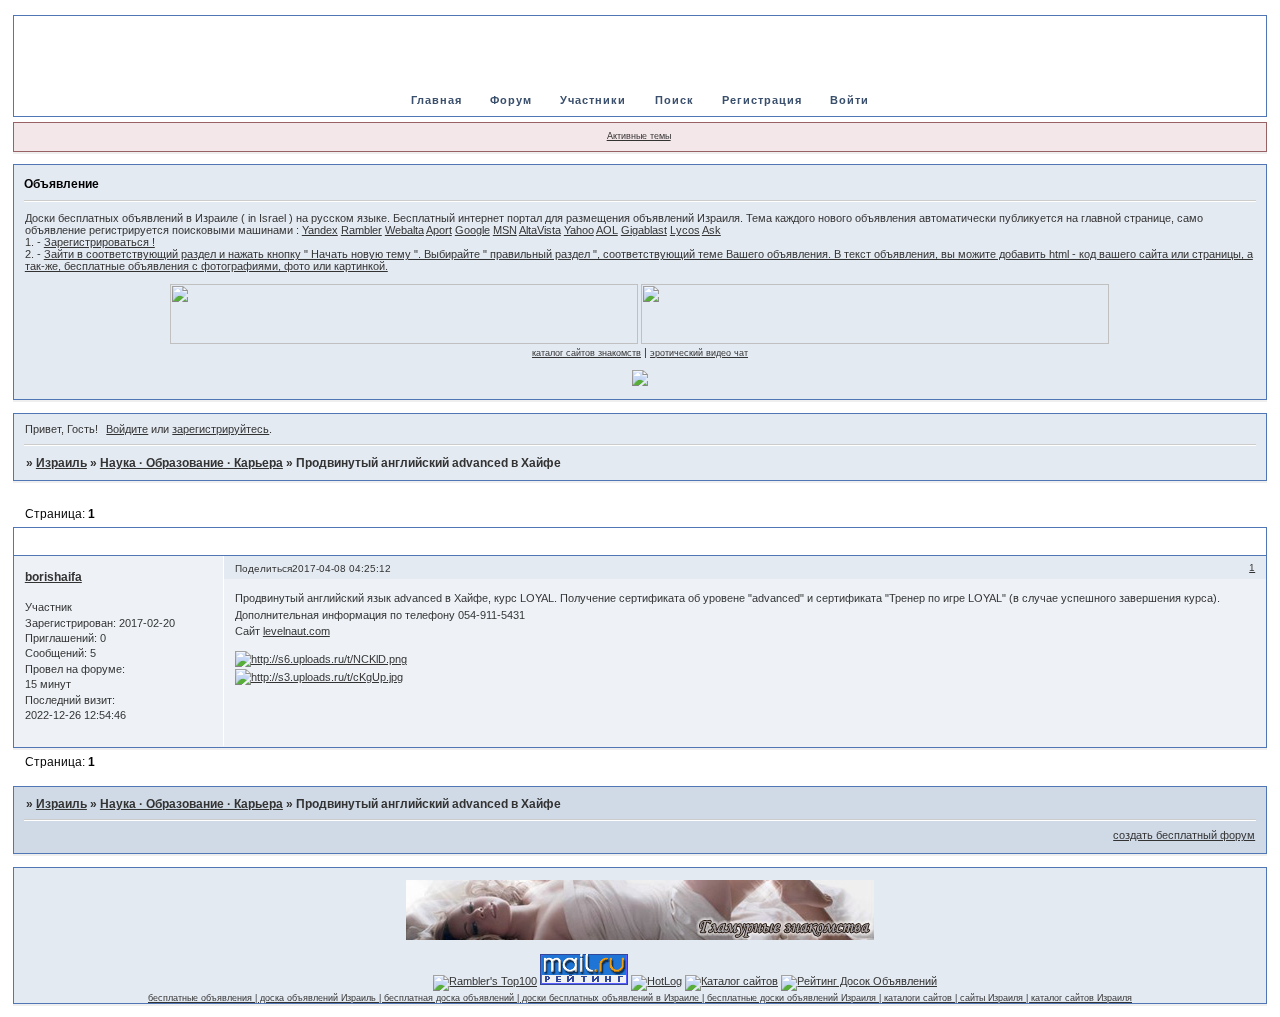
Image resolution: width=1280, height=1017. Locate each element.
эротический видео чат (699, 353)
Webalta (404, 230)
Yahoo (579, 230)
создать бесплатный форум (1184, 835)
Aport (439, 230)
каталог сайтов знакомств (586, 353)
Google (472, 230)
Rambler (361, 230)
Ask (711, 230)
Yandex (320, 230)
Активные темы (639, 136)
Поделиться (263, 568)
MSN (505, 230)
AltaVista (540, 230)
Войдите (127, 429)
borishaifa (53, 577)
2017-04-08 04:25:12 (341, 568)
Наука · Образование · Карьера (191, 463)
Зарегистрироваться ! (99, 242)
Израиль (61, 463)
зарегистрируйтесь (220, 429)
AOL (607, 230)
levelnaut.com (296, 631)
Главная (436, 100)
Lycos (685, 230)
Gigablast (644, 230)
